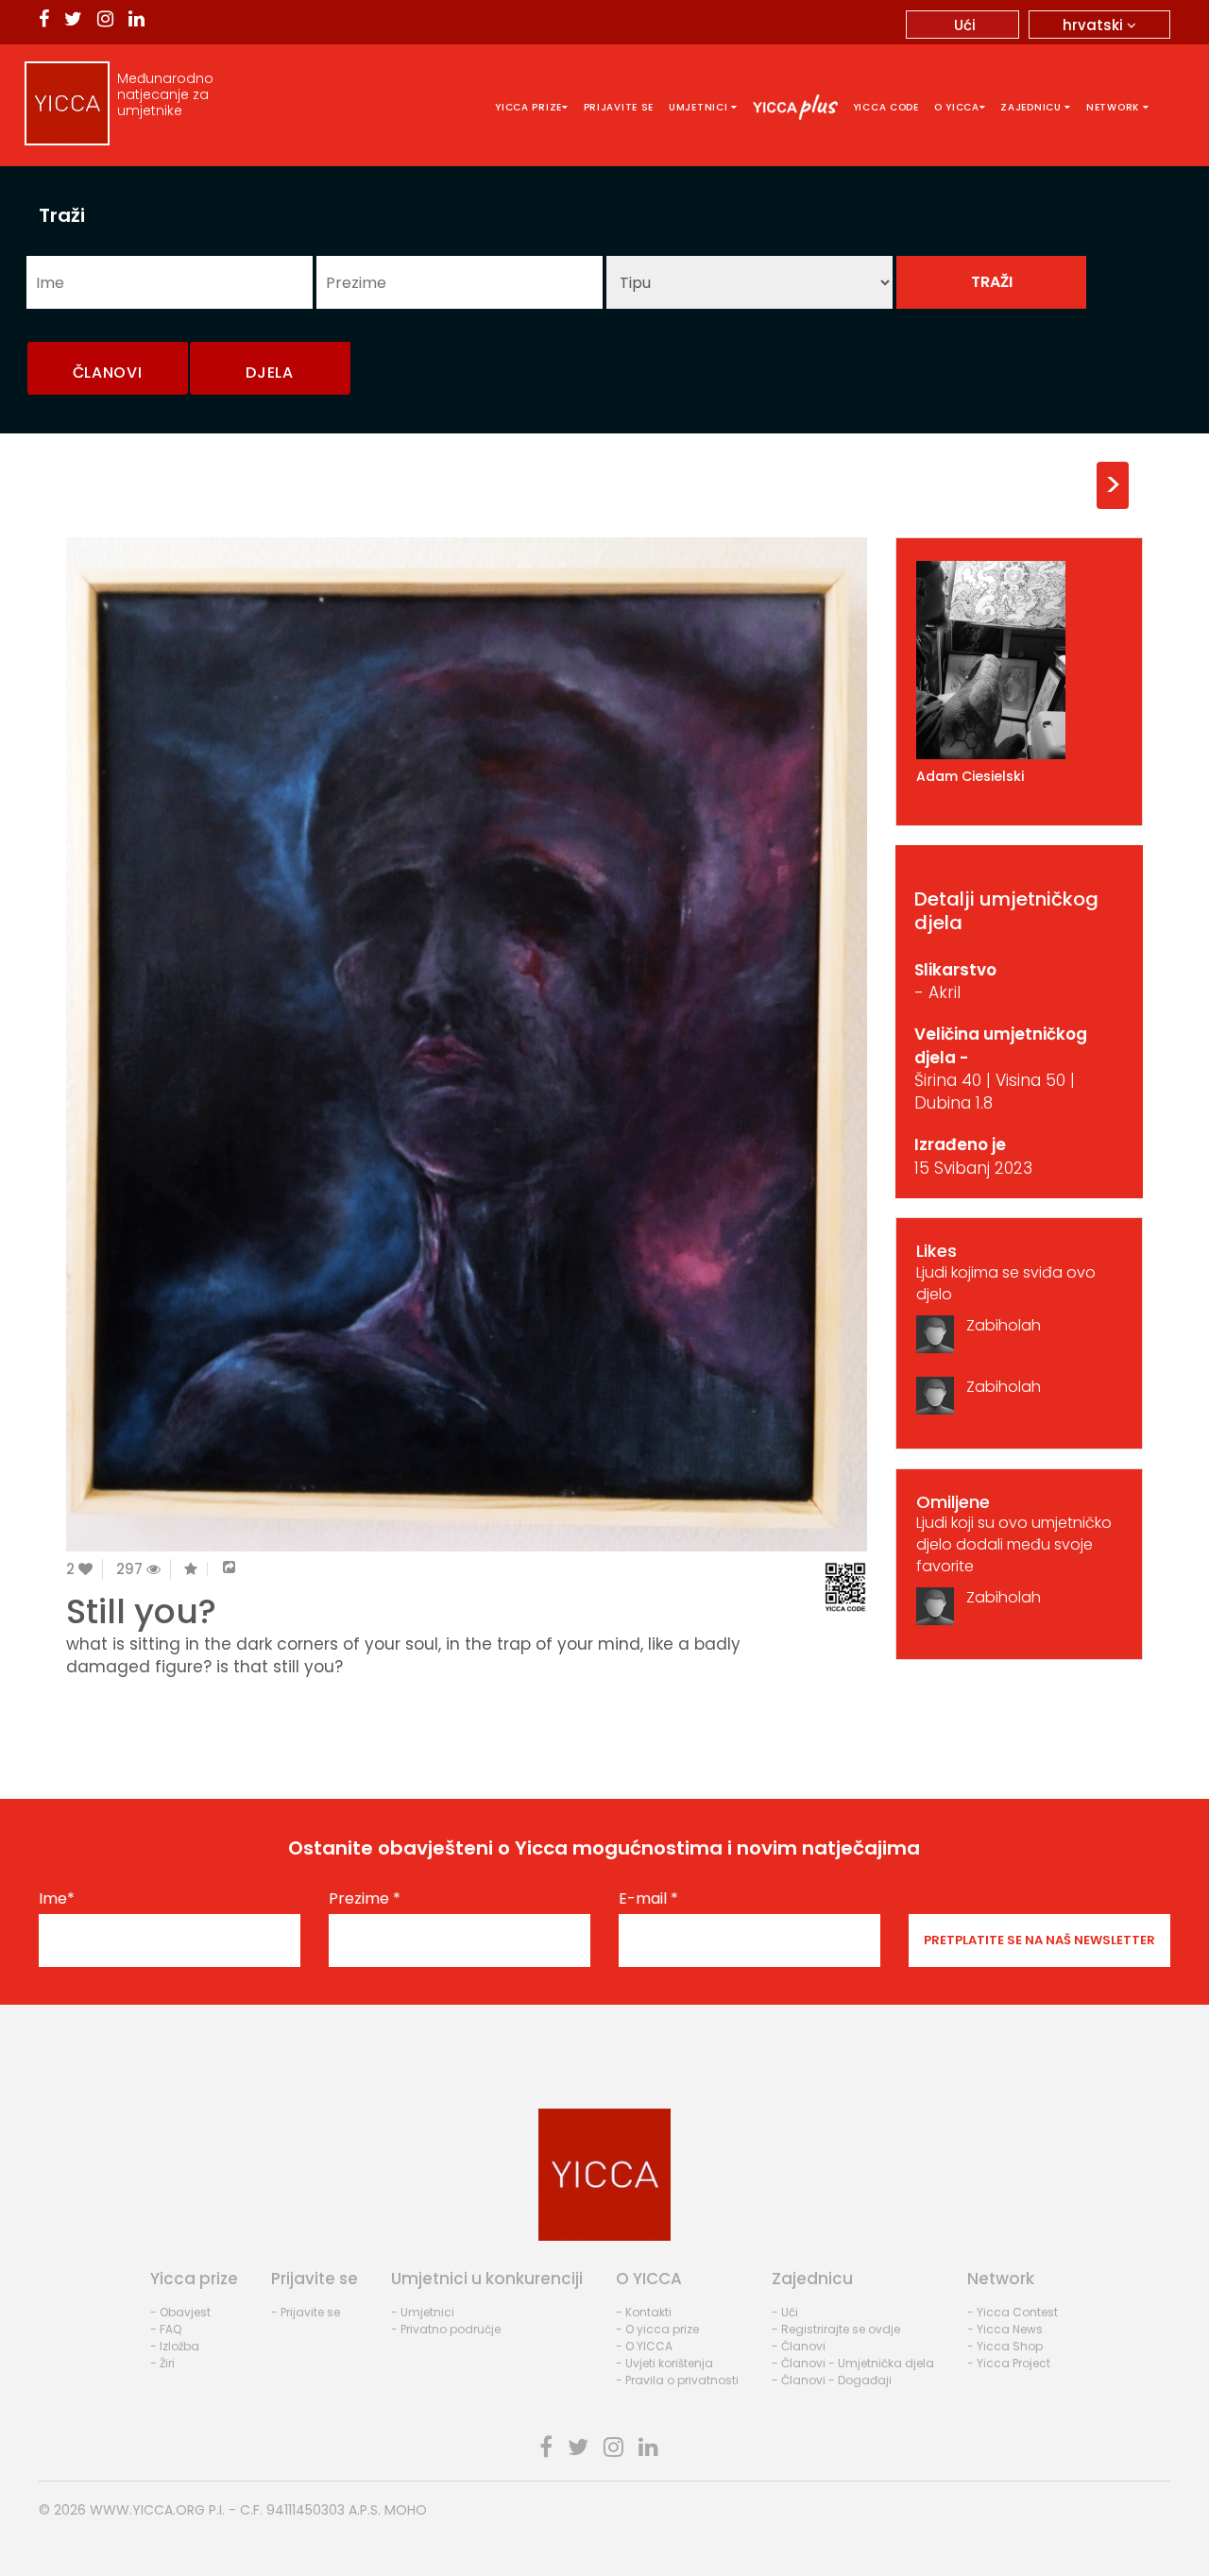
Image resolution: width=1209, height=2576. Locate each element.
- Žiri (162, 2363)
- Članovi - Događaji (832, 2380)
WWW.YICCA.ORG (147, 2510)
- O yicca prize (657, 2329)
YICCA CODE (886, 107)
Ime (57, 1899)
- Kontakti (644, 2312)
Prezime (365, 1899)
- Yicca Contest (1013, 2312)
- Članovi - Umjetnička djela (853, 2363)
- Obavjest (180, 2312)
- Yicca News (1005, 2329)
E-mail (648, 1899)
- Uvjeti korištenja (664, 2363)
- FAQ (166, 2329)
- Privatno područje (446, 2329)
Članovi (108, 373)
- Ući (785, 2312)
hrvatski (1095, 25)
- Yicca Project (1009, 2363)
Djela (270, 373)
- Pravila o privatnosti (677, 2380)
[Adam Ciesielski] (1020, 660)
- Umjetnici (423, 2312)
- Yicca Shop (1005, 2346)
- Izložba (175, 2346)
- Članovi (799, 2346)
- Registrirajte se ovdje (836, 2329)
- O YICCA (644, 2346)
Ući (965, 25)
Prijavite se (619, 107)
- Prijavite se (306, 2312)
